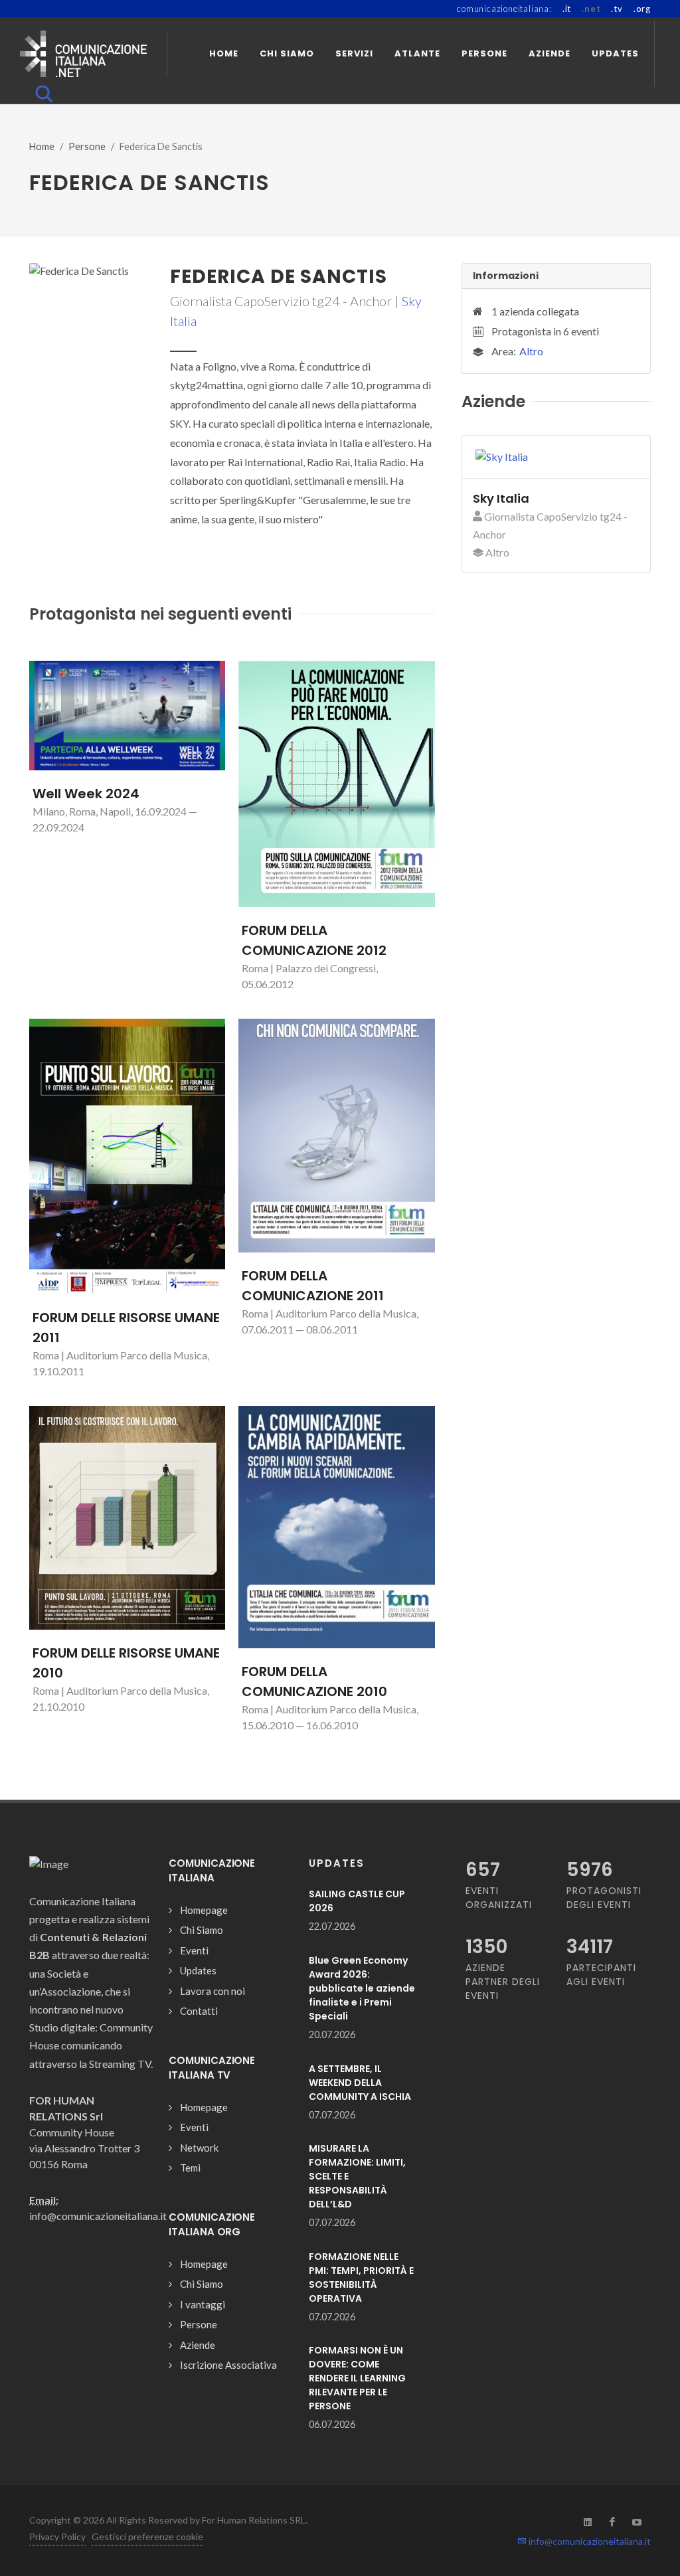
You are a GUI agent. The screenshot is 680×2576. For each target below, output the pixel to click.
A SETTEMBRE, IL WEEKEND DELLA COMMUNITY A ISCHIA (360, 2083)
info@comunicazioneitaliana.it (589, 2541)
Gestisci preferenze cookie (147, 2536)
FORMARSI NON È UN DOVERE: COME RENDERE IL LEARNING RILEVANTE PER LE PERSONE (357, 2378)
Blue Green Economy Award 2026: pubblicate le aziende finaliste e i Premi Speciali (362, 1988)
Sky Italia (501, 498)
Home (42, 146)
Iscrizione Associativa (228, 2365)
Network (199, 2148)
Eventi (194, 1950)
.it (567, 9)
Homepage (204, 1910)
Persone (87, 146)
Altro (531, 351)
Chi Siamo (202, 1930)
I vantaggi (203, 2304)
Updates (198, 1970)
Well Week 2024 (86, 794)
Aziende (198, 2345)
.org (642, 9)
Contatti (199, 2011)
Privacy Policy (57, 2536)
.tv (617, 9)
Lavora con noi (212, 1991)
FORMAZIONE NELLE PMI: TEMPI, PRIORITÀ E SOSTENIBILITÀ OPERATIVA (361, 2277)
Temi (190, 2168)
